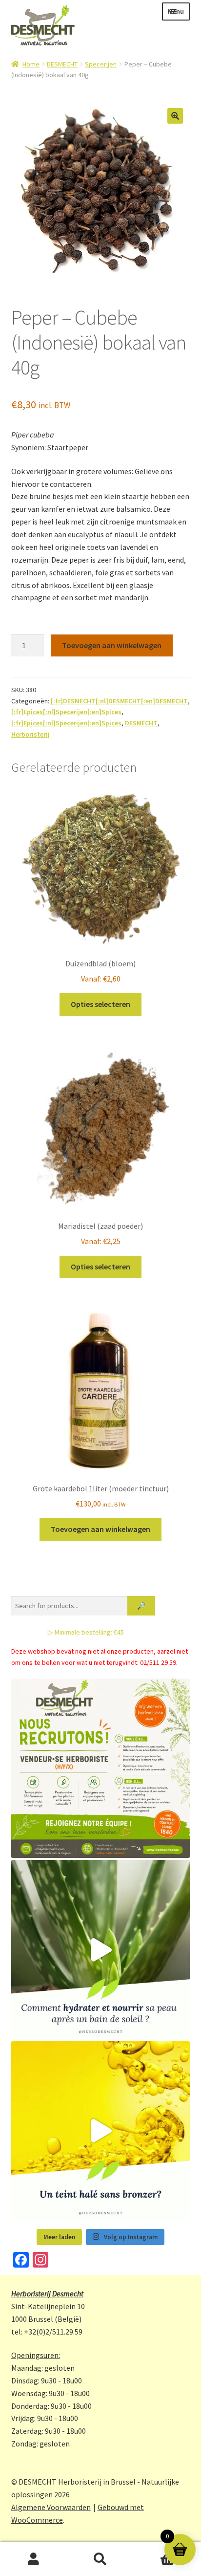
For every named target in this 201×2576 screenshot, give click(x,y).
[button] (175, 116)
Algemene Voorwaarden (51, 2507)
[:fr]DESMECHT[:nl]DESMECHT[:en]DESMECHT (119, 701)
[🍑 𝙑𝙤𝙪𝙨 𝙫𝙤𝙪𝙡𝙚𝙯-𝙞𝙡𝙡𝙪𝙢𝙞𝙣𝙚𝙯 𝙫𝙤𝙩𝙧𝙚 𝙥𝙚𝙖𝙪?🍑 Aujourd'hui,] (101, 2131)
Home (31, 64)
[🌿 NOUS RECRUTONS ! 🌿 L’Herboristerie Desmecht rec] (101, 1768)
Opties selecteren (100, 1004)
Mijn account (33, 2559)
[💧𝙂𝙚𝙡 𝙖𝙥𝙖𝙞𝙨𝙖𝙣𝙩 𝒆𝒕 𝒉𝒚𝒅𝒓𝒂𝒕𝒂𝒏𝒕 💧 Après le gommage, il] (101, 1950)
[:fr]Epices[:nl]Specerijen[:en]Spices (66, 712)
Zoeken (100, 2559)
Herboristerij (30, 734)
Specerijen (101, 64)
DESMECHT (62, 64)
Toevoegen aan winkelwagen (112, 645)
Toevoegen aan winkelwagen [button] (100, 1529)
